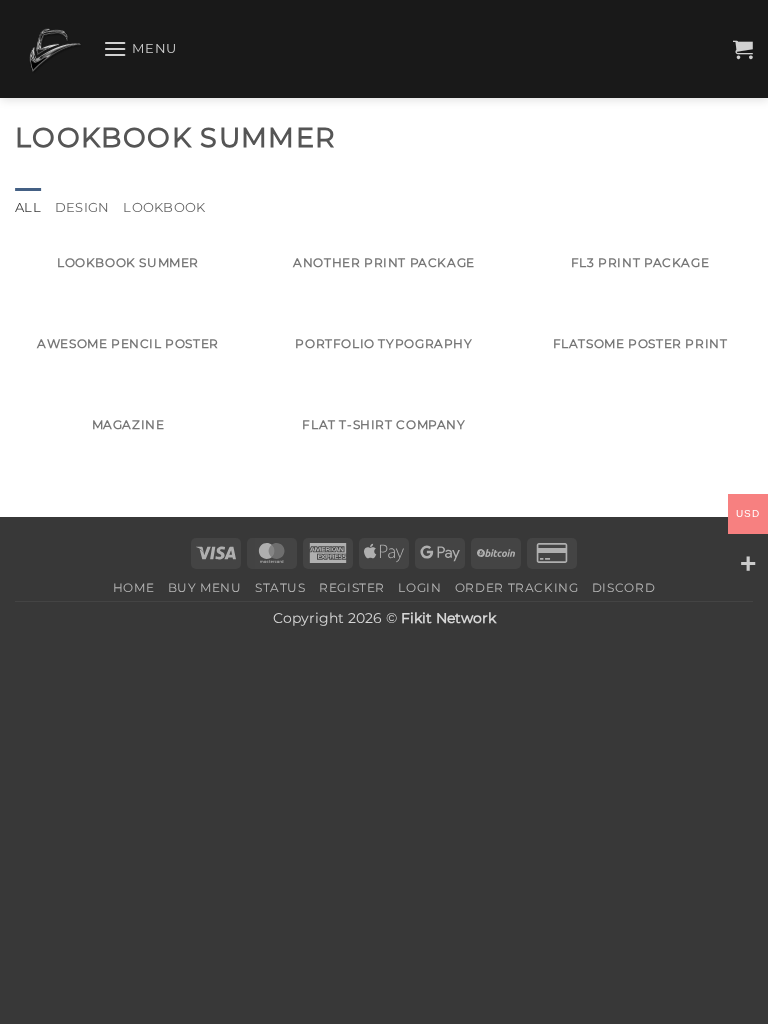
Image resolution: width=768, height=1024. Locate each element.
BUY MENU (205, 587)
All (28, 207)
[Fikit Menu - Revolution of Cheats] (51, 49)
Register (352, 587)
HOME (133, 587)
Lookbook (164, 207)
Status (280, 587)
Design (82, 207)
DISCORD (623, 587)
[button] (140, 48)
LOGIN (419, 587)
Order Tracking (517, 587)
